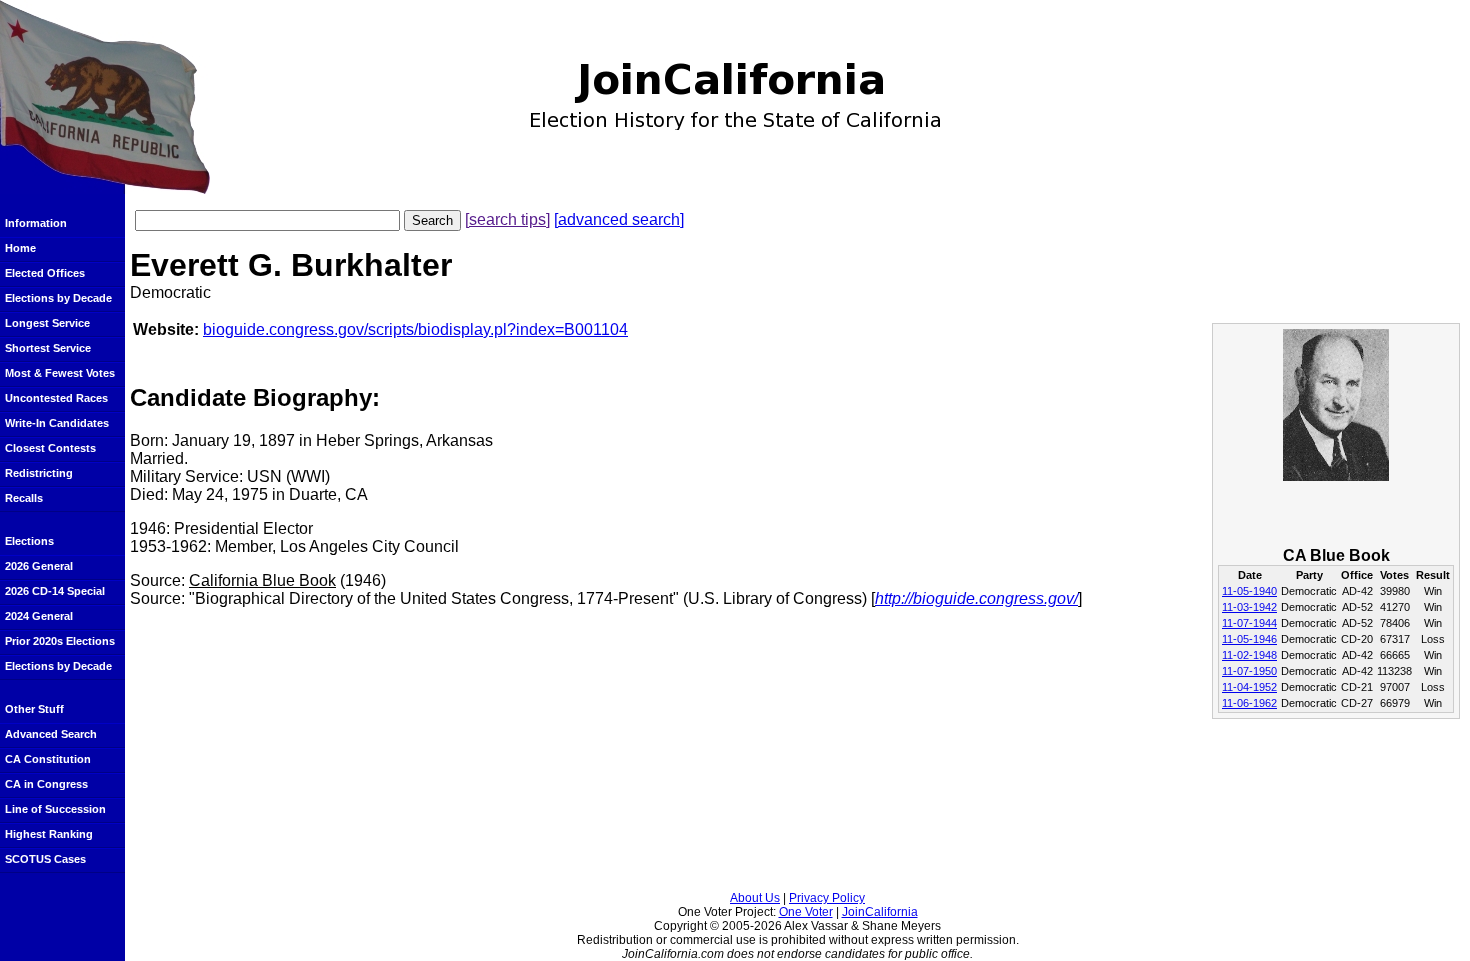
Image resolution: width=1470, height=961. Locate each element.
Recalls (24, 498)
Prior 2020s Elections (60, 641)
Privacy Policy (827, 898)
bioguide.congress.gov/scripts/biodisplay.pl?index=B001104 (415, 329)
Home (20, 248)
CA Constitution (48, 759)
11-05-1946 (1249, 639)
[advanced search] (619, 219)
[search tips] (507, 219)
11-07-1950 (1249, 671)
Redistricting (39, 473)
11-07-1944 (1249, 623)
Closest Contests (50, 448)
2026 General (39, 566)
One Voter (806, 912)
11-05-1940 (1249, 591)
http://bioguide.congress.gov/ (976, 598)
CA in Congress (46, 784)
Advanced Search (51, 734)
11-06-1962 (1249, 703)
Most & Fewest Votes (60, 373)
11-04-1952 (1249, 687)
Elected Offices (45, 273)
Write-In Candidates (57, 423)
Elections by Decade (58, 298)
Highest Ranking (49, 834)
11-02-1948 (1249, 655)
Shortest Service (48, 348)
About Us (755, 898)
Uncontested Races (56, 398)
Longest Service (47, 323)
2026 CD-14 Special (55, 591)
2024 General (39, 616)
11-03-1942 (1249, 607)
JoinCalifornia (880, 912)
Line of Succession (55, 809)
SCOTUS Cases (45, 859)
